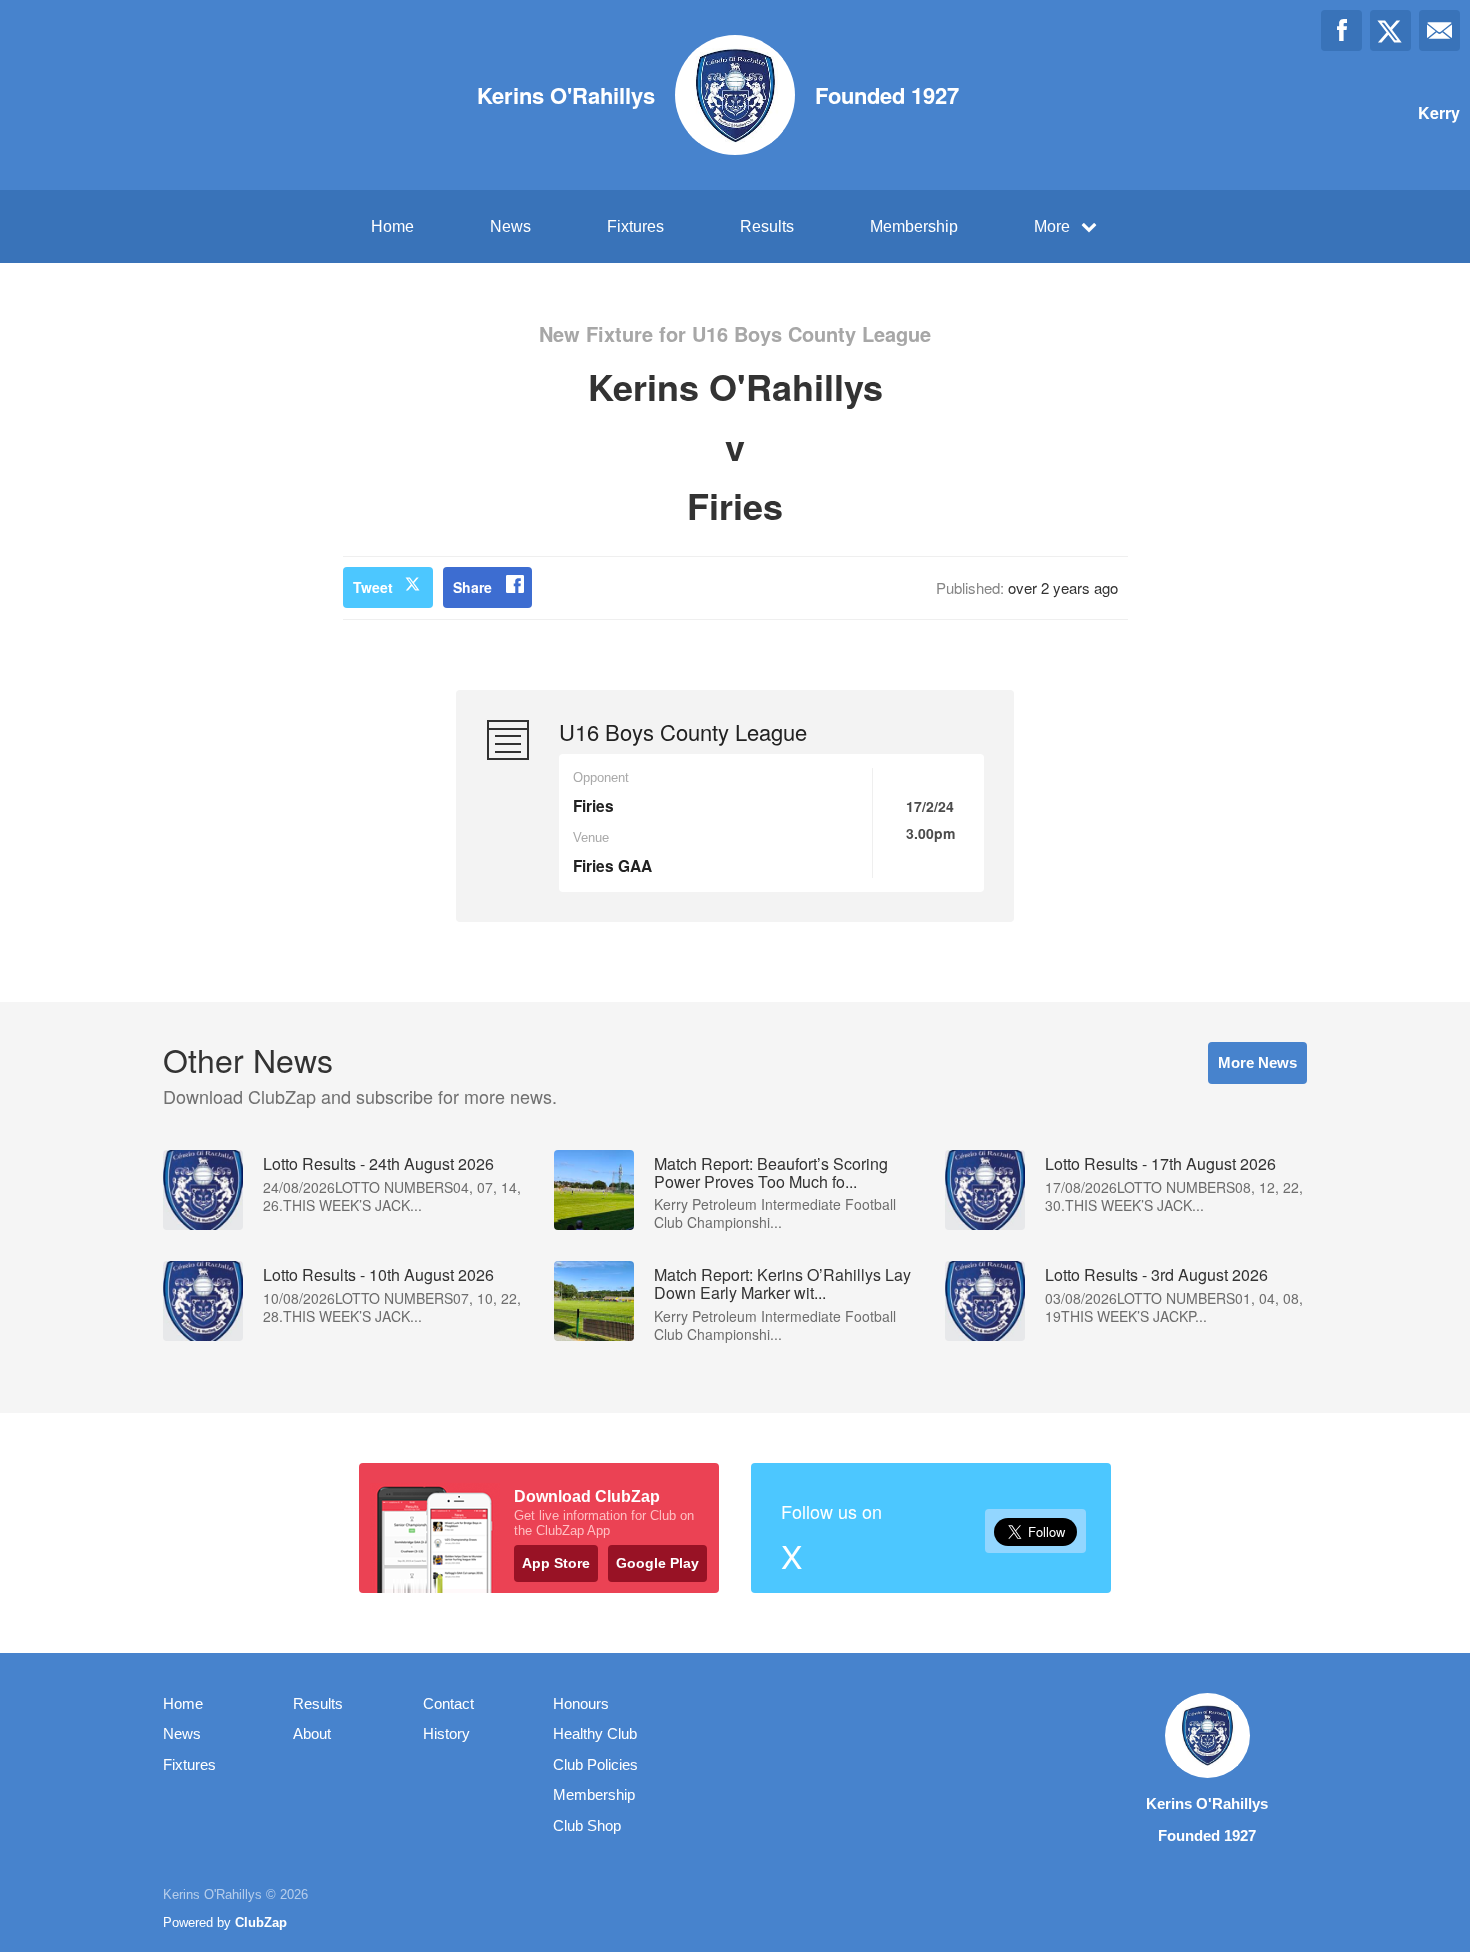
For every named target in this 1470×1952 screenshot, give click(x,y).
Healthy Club (595, 1733)
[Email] (1439, 30)
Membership (914, 226)
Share (472, 587)
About (312, 1733)
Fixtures (635, 226)
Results (767, 226)
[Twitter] (1390, 30)
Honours (581, 1703)
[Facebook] (1341, 30)
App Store (556, 1563)
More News (1257, 1062)
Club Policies (595, 1764)
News (510, 226)
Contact (448, 1703)
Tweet (373, 587)
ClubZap (261, 1922)
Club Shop (587, 1825)
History (446, 1733)
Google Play (657, 1563)
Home (392, 226)
